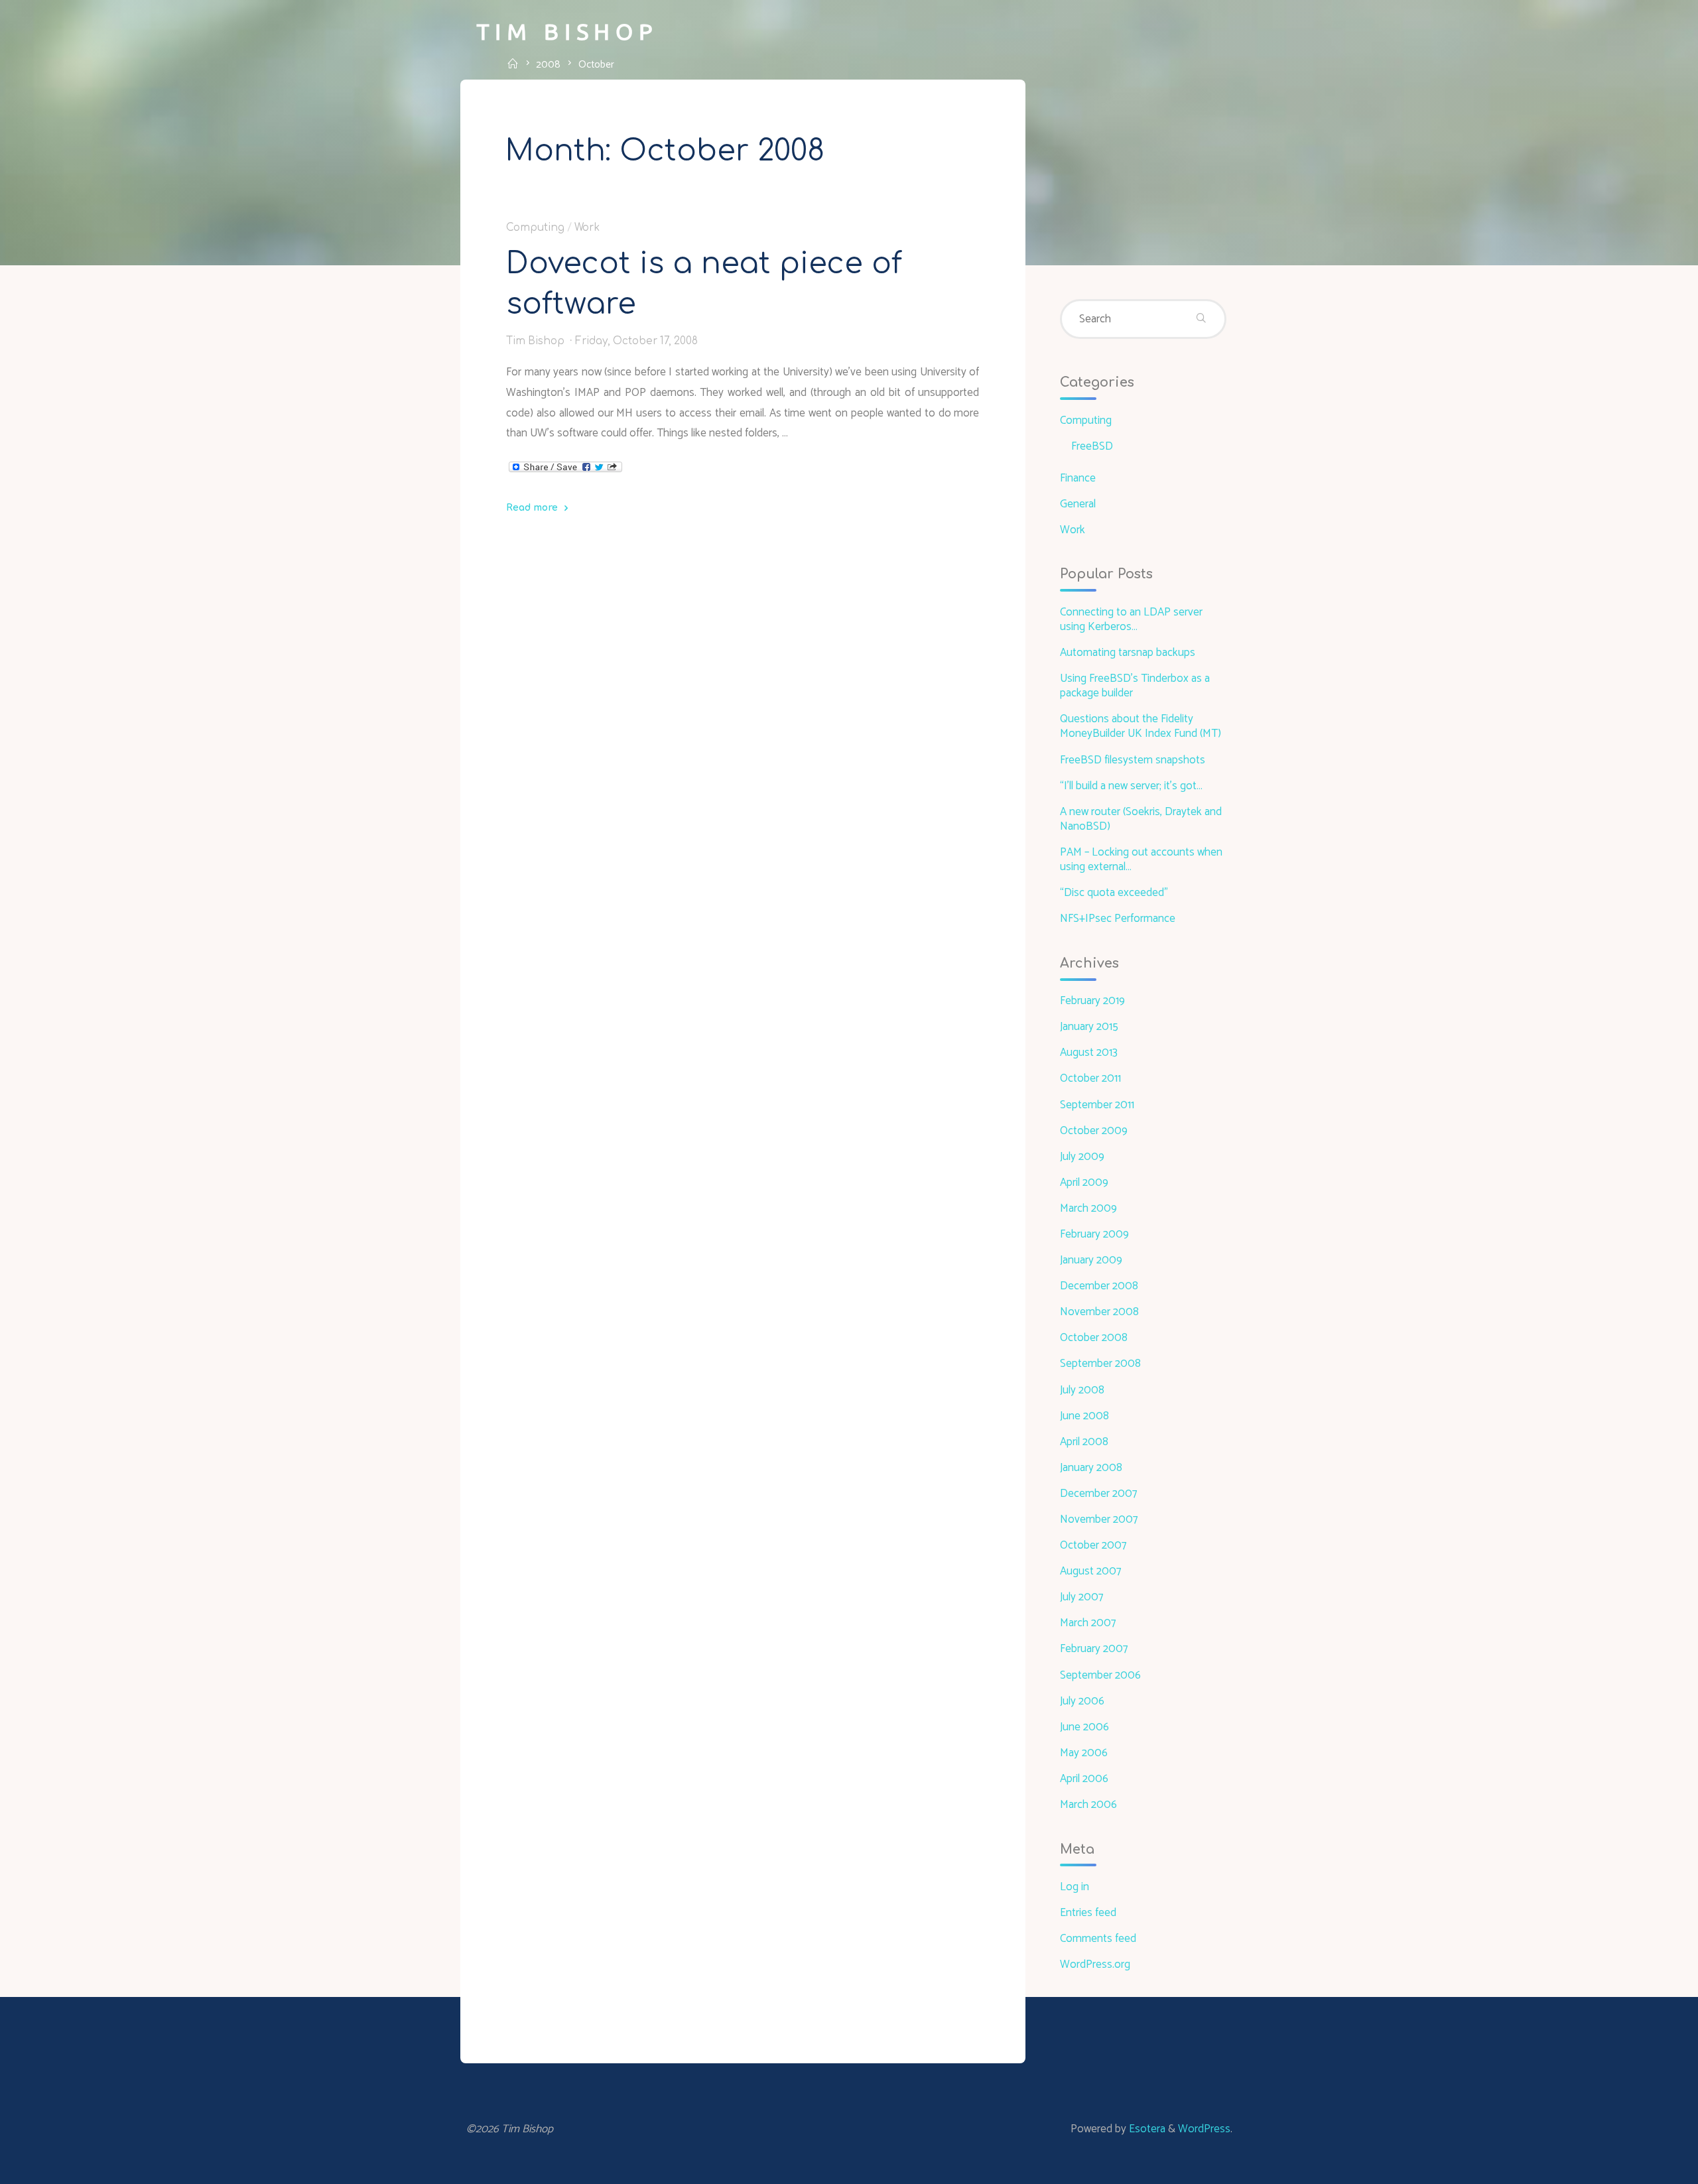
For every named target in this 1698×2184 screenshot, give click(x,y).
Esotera (1146, 2129)
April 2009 (1084, 1183)
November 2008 (1099, 1312)
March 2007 (1088, 1623)
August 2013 (1089, 1053)
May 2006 (1084, 1753)
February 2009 (1094, 1234)
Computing (535, 227)
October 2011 (1090, 1078)
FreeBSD (1092, 446)
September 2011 (1097, 1105)
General (1078, 504)
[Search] (1201, 319)
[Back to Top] (1646, 2165)
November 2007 (1099, 1519)
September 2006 (1100, 1675)
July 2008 (1082, 1390)
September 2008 (1100, 1364)
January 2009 (1091, 1260)
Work (587, 227)
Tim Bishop (567, 31)
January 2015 (1089, 1027)
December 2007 (1098, 1494)
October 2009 (1094, 1131)
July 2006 (1082, 1701)
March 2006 (1088, 1805)
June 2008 (1084, 1416)
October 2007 (1093, 1545)
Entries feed (1088, 1913)
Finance (1078, 478)
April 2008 (1084, 1442)
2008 (548, 64)
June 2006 (1084, 1727)
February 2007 (1094, 1649)
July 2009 (1082, 1157)
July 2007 (1081, 1597)
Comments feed (1098, 1939)
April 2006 (1084, 1779)
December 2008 (1099, 1286)
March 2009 (1088, 1208)
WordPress (1204, 2129)
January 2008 (1091, 1468)
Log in (1075, 1887)
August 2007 (1090, 1571)
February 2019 (1092, 1001)
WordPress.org (1095, 1964)
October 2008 (1094, 1338)
